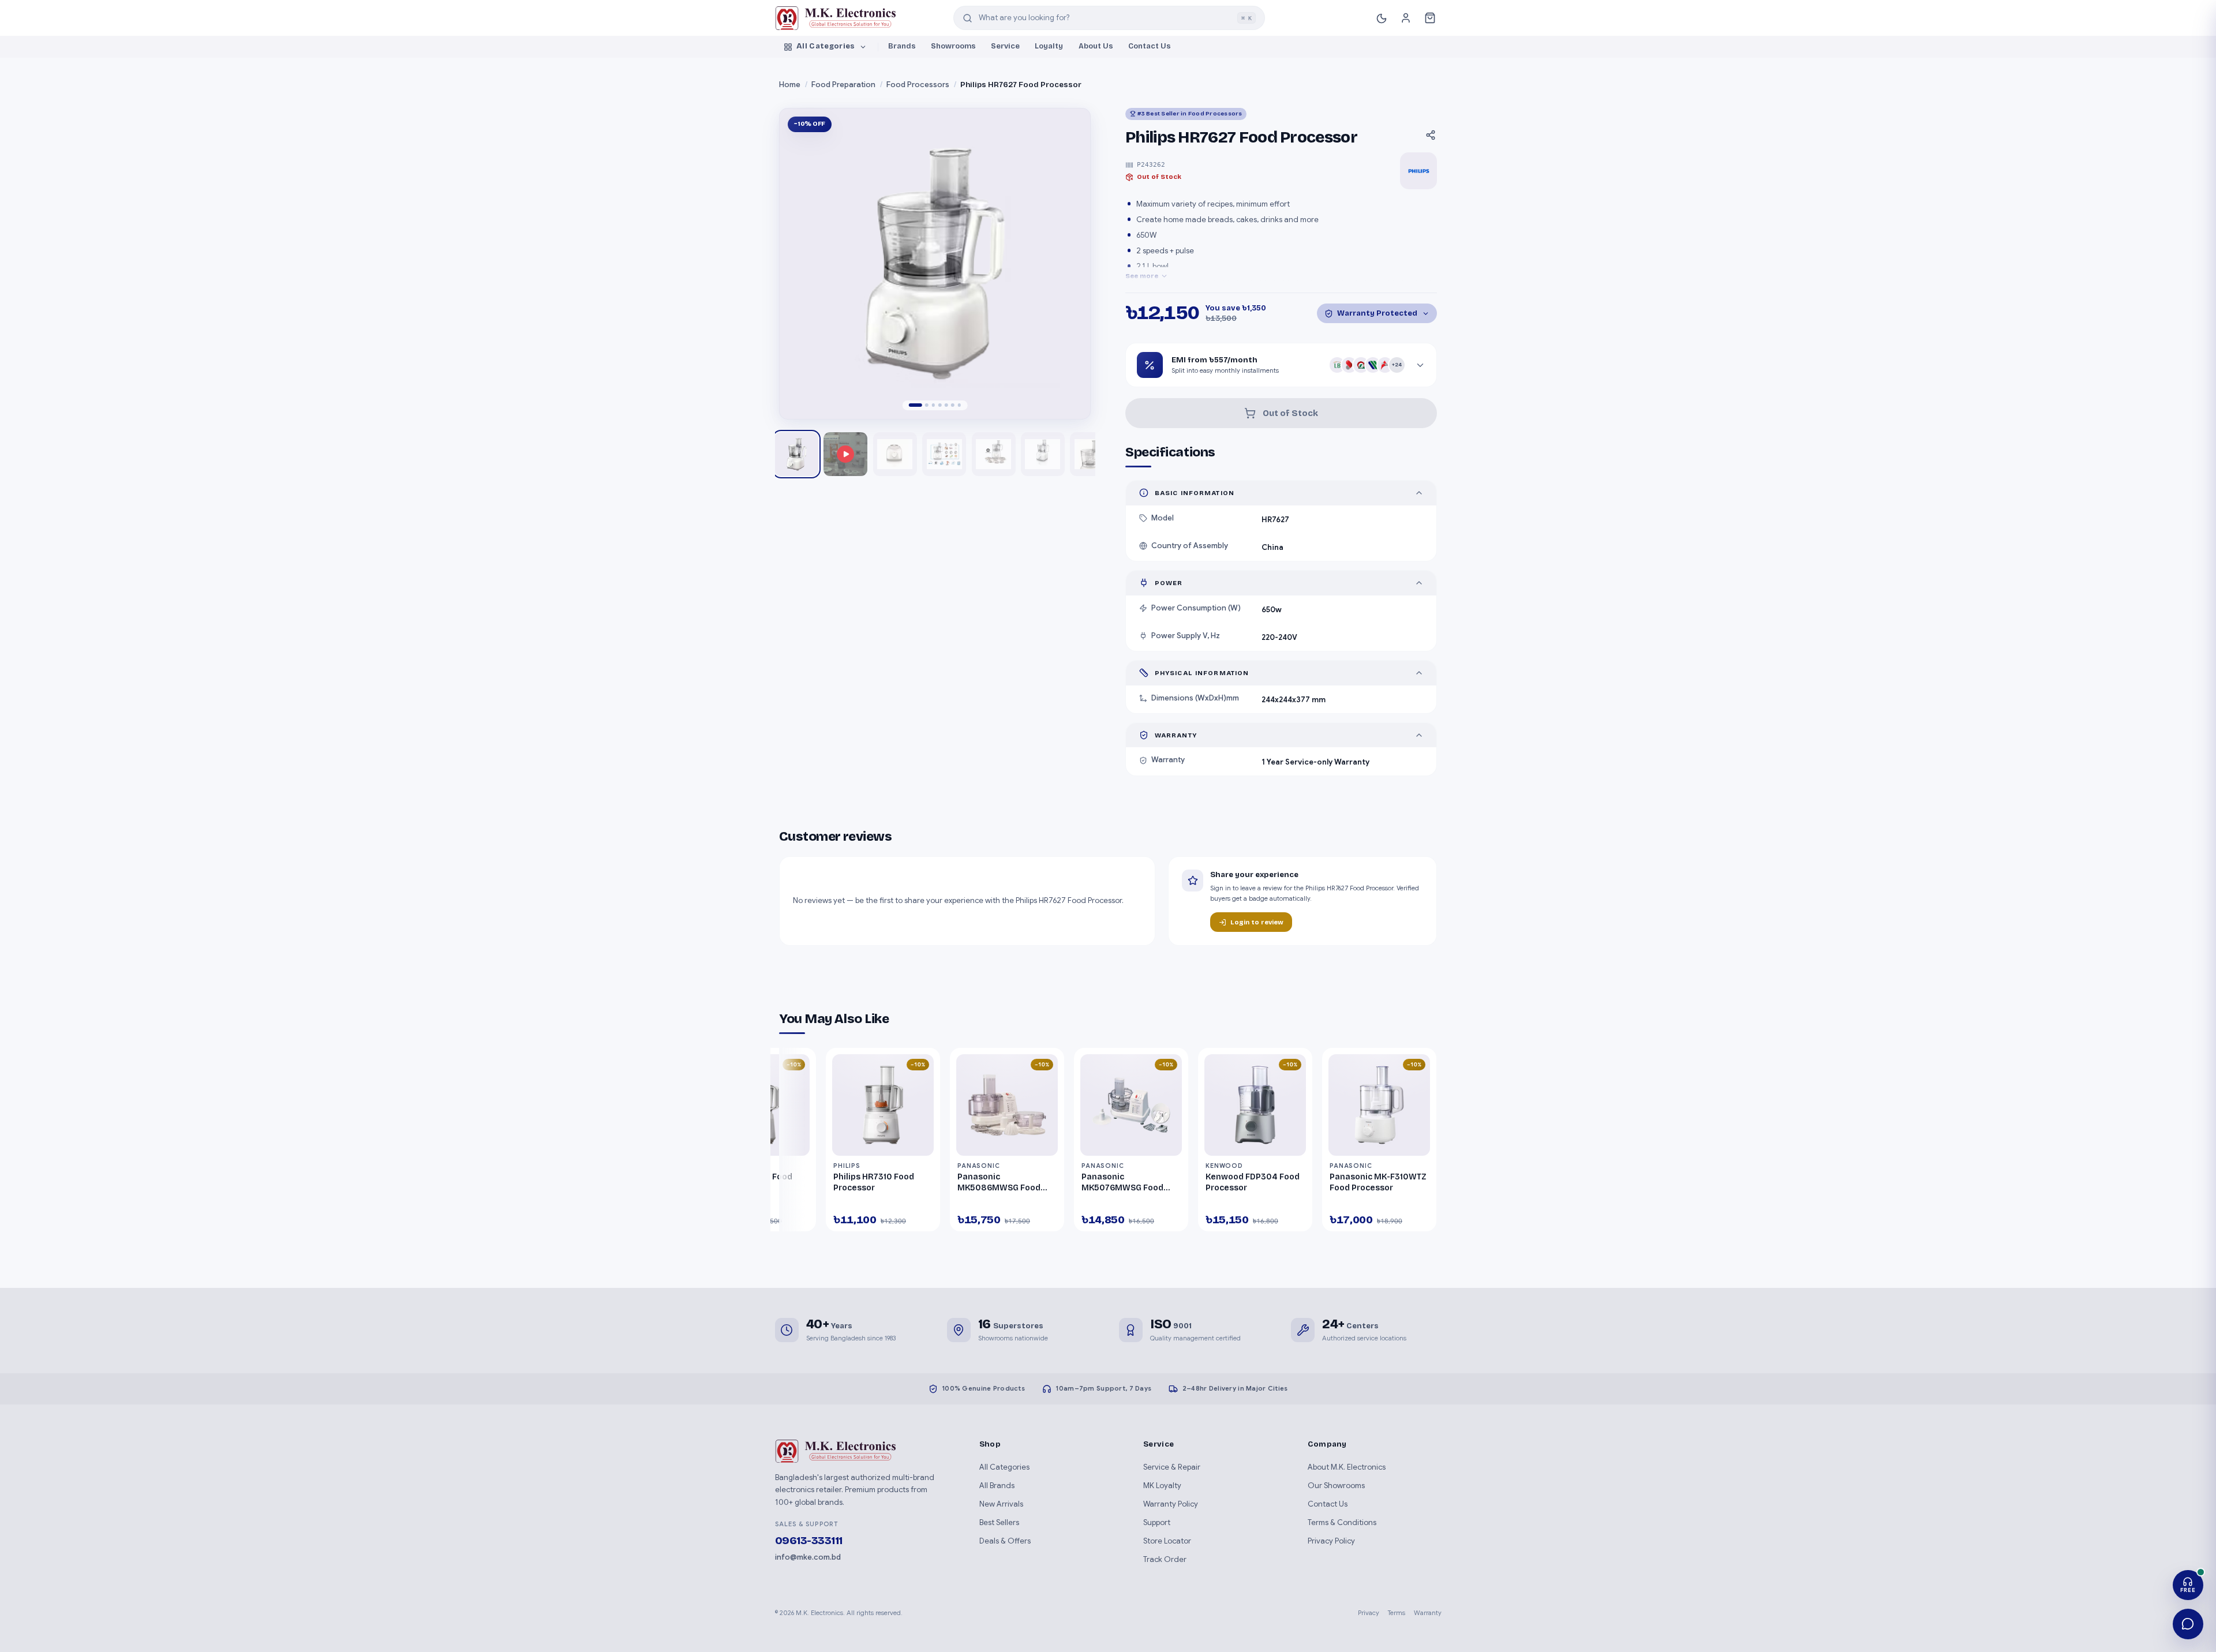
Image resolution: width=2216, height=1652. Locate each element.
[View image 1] (796, 454)
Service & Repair (1172, 1467)
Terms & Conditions (1342, 1522)
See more (1142, 276)
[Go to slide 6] (953, 405)
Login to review (1257, 922)
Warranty (1428, 1613)
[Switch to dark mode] (1382, 18)
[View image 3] (944, 454)
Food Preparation (843, 85)
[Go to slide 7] (959, 405)
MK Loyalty (1162, 1486)
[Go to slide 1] (916, 405)
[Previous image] (800, 263)
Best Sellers (999, 1522)
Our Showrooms (1336, 1486)
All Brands (997, 1486)
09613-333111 (809, 1541)
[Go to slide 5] (946, 405)
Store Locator (1167, 1541)
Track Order (1165, 1559)
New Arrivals (1001, 1504)
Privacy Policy (1331, 1541)
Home (790, 85)
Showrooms (953, 46)
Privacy (1369, 1613)
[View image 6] (1092, 454)
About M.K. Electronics (1347, 1467)
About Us (1096, 46)
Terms (1397, 1613)
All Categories (826, 46)
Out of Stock (1290, 413)
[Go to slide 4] (940, 405)
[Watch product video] (845, 454)
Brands (902, 46)
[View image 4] (994, 454)
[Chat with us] (2188, 1624)
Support (1157, 1522)
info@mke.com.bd (808, 1557)
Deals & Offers (1005, 1541)
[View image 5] (1043, 454)
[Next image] (1070, 263)
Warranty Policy (1171, 1504)
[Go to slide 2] (927, 405)
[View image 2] (895, 454)
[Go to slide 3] (933, 405)
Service (1005, 46)
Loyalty (1049, 46)
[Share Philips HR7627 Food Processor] (1431, 135)
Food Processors (918, 85)
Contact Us (1150, 46)
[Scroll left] (793, 1142)
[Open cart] (1430, 18)
